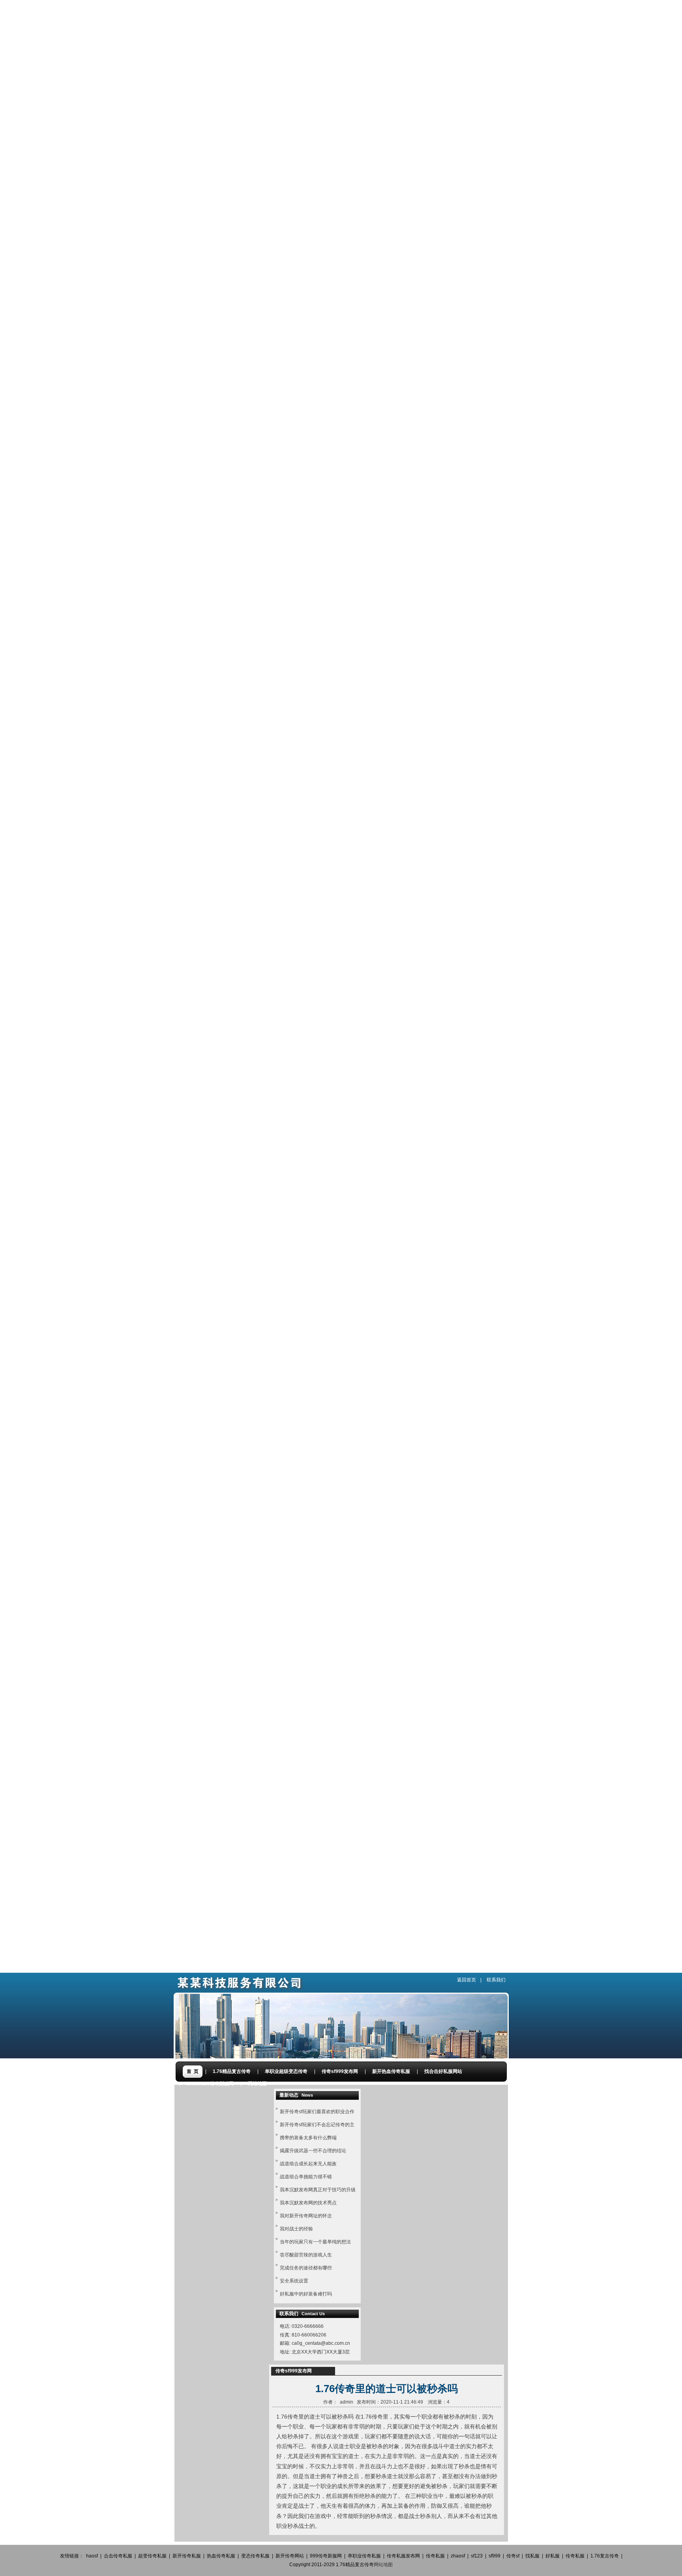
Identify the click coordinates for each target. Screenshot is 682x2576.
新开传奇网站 (290, 2556)
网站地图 (383, 2565)
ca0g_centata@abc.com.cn (321, 2343)
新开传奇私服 (187, 2556)
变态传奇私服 (255, 2556)
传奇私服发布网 (403, 2556)
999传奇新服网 (326, 2556)
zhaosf (458, 2556)
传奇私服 (435, 2556)
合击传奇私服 (118, 2556)
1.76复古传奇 (605, 2556)
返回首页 (467, 1980)
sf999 (495, 2556)
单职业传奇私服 (364, 2556)
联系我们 (496, 1980)
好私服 (553, 2556)
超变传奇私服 (152, 2556)
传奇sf (513, 2556)
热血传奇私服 (221, 2556)
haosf (92, 2556)
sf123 (477, 2556)
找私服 (532, 2556)
